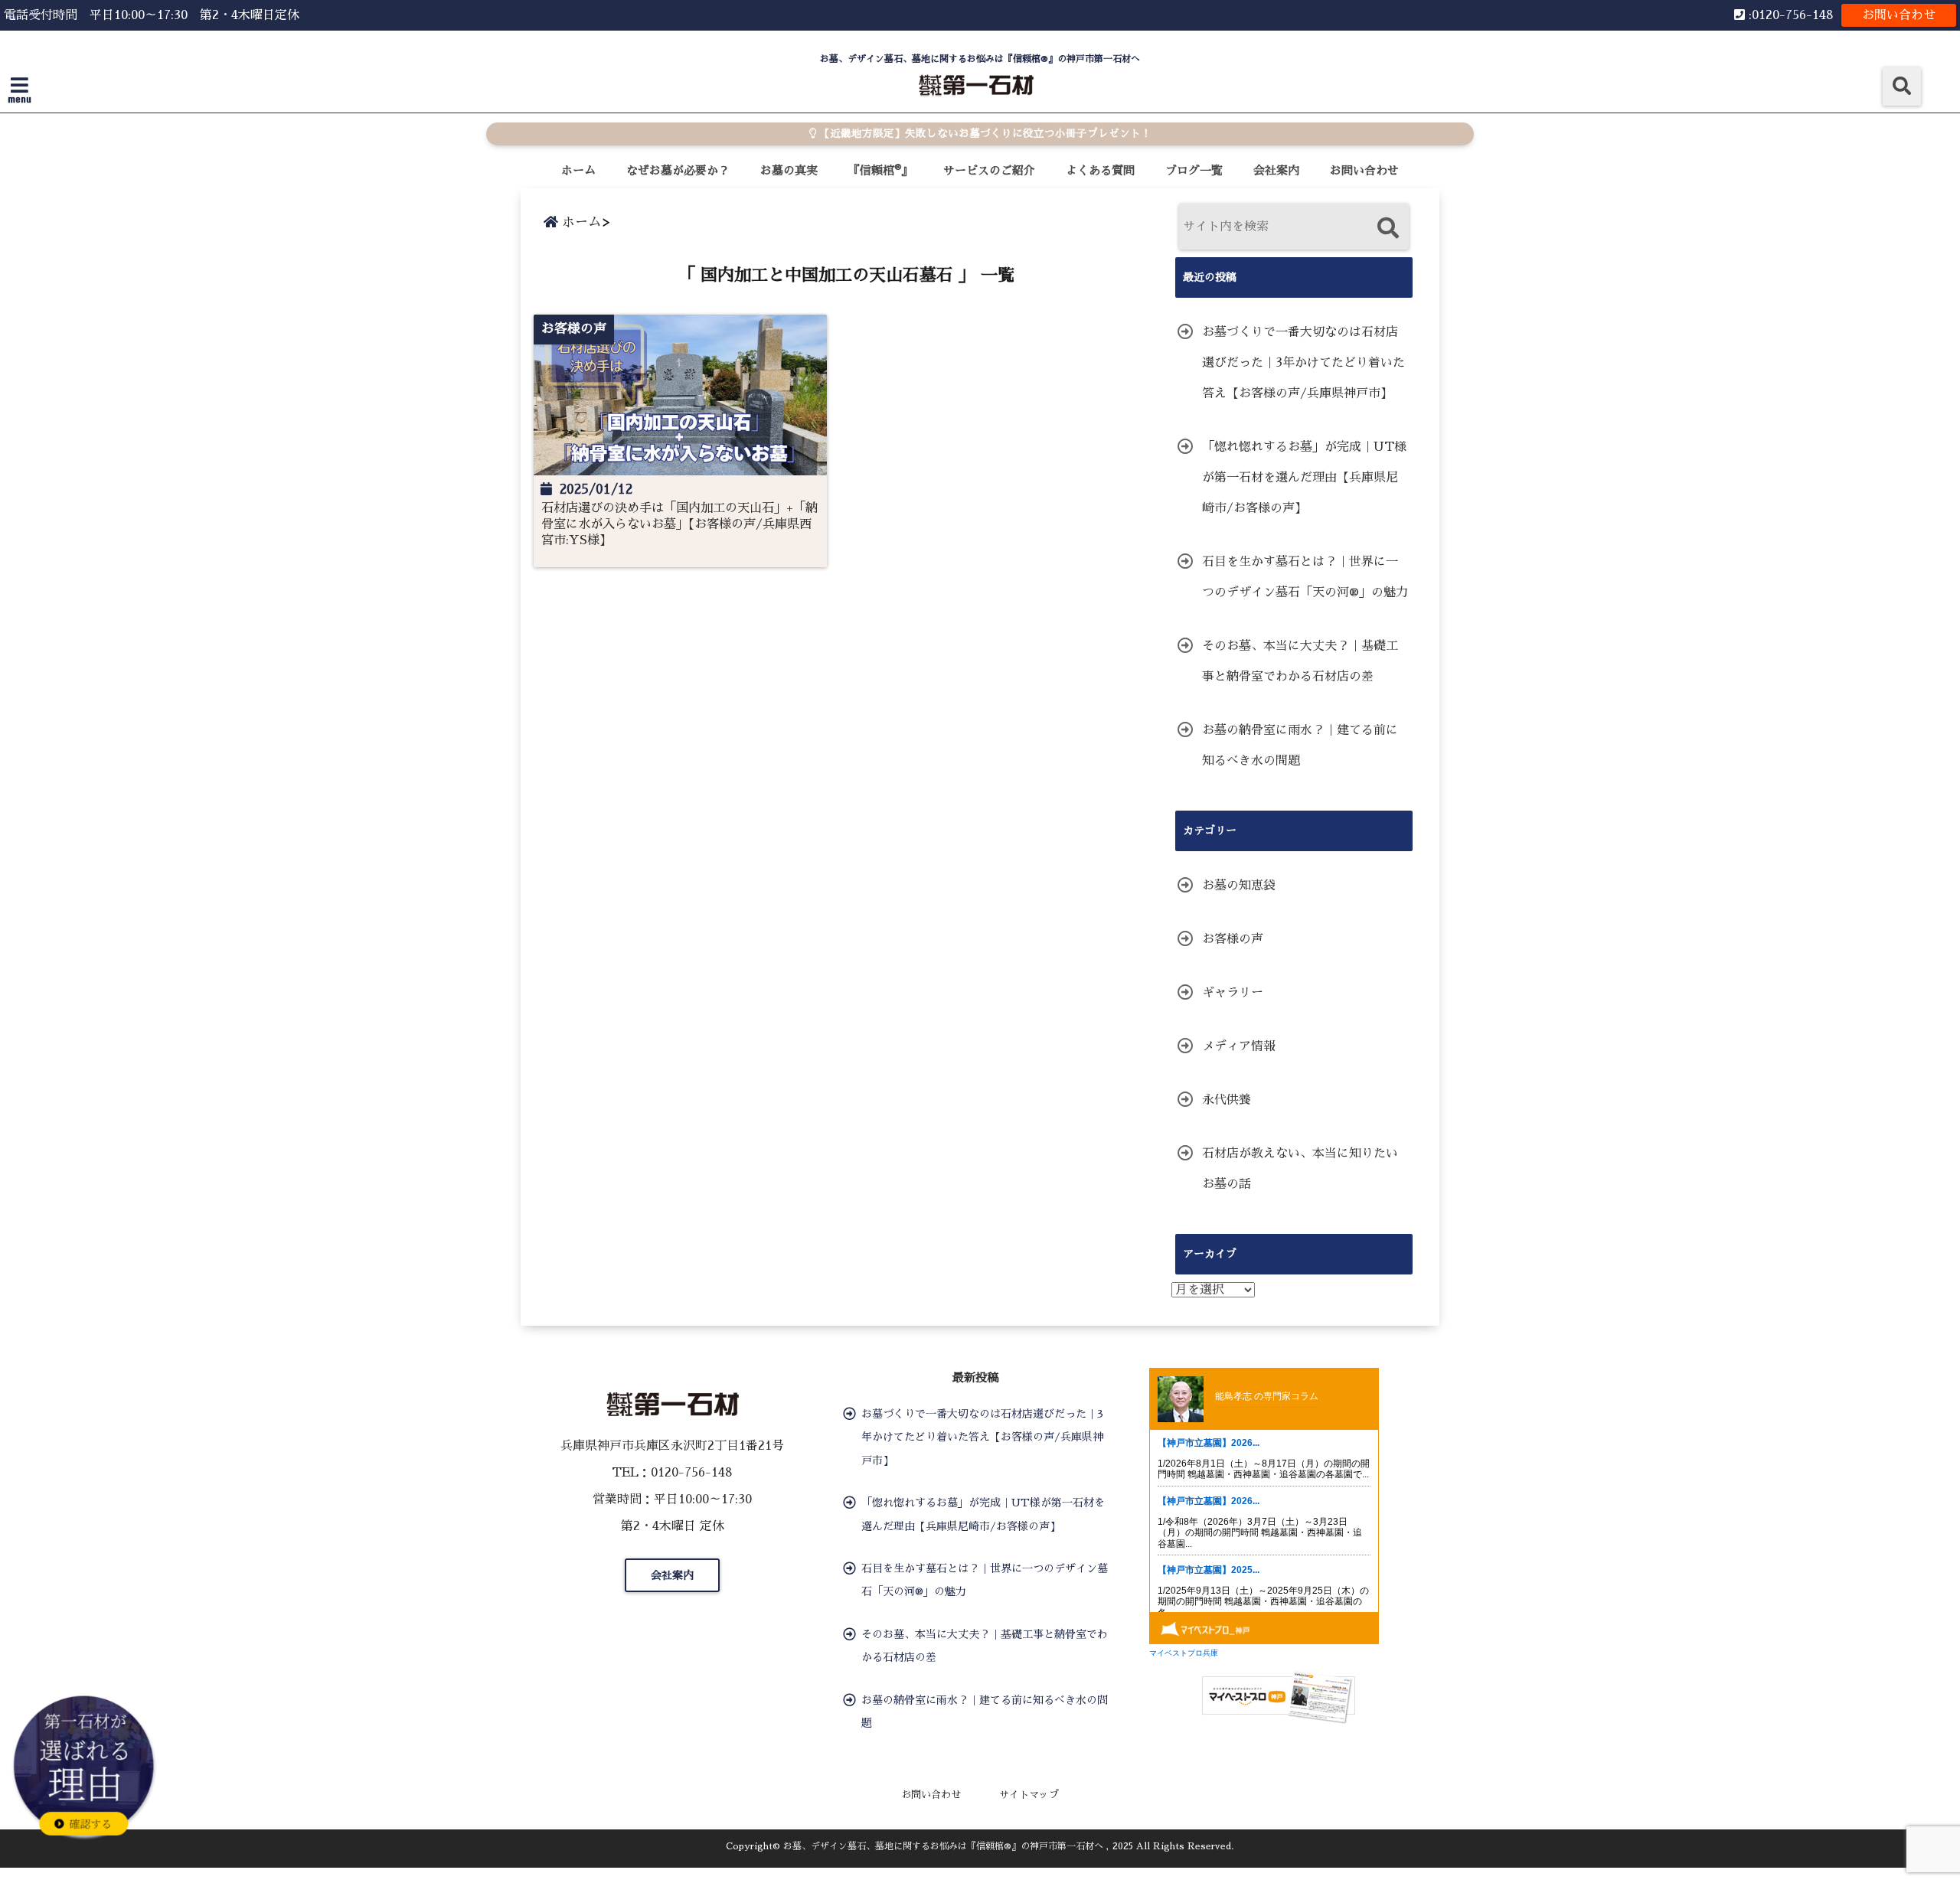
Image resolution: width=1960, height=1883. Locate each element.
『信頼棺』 (880, 170)
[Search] (1388, 228)
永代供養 (1227, 1100)
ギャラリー (1233, 993)
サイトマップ (1029, 1795)
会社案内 (1276, 170)
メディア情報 (1239, 1046)
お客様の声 (1233, 939)
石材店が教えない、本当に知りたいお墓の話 (1300, 1169)
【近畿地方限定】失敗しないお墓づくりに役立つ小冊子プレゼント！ (984, 134)
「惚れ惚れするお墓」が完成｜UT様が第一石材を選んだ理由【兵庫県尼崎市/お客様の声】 (1304, 478)
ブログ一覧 (1194, 170)
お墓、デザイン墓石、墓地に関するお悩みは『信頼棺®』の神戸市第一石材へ (943, 1846)
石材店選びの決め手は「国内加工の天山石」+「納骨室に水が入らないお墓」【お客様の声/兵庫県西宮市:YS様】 (679, 524)
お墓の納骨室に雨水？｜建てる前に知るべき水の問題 (1300, 746)
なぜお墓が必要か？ (678, 170)
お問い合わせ (1899, 15)
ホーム (578, 170)
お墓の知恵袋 (1239, 886)
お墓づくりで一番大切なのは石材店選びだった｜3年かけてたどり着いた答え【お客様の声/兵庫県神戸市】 (1303, 363)
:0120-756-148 (1789, 15)
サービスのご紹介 (989, 170)
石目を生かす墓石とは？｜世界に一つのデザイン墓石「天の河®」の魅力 (1305, 577)
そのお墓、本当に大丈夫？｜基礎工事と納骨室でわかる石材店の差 (1300, 661)
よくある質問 (1100, 170)
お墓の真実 (789, 170)
